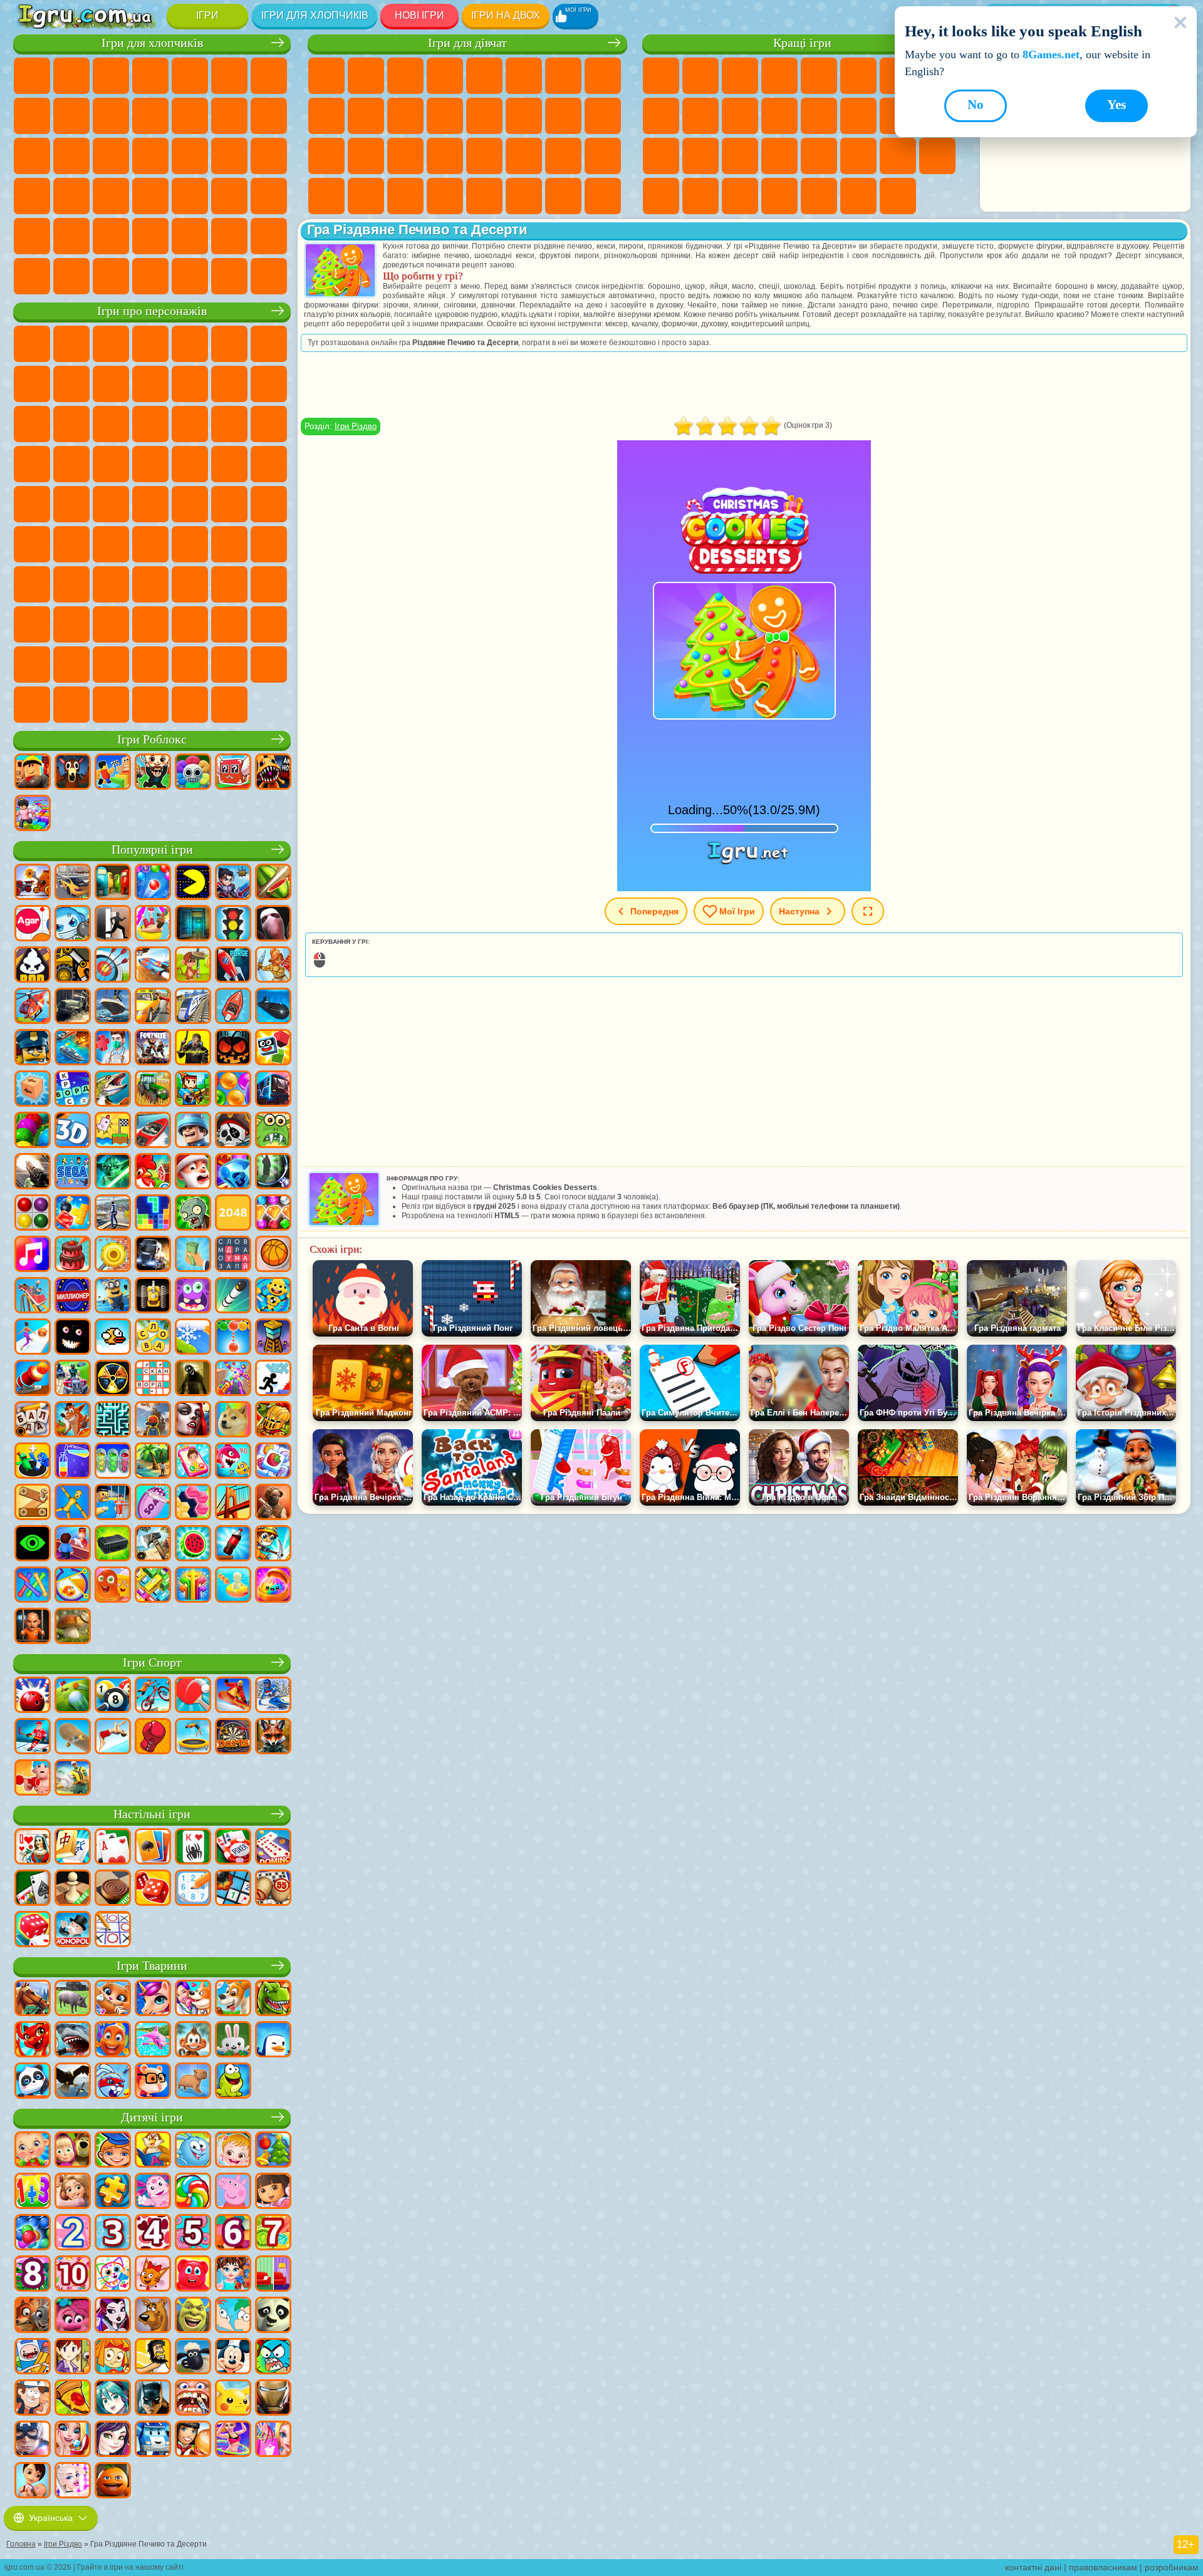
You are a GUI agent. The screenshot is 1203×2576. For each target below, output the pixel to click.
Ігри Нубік (32, 584)
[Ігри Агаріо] (33, 924)
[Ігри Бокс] (153, 1737)
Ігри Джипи (71, 236)
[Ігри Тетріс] (153, 1214)
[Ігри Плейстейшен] (73, 1420)
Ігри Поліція (111, 156)
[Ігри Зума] (33, 1131)
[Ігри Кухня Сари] (73, 2357)
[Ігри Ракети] (233, 1296)
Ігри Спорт (661, 116)
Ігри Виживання (190, 156)
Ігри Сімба (269, 584)
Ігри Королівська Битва (229, 76)
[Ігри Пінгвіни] (273, 2041)
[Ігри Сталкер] (113, 1379)
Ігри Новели (603, 116)
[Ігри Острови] (153, 1462)
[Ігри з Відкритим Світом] (113, 1214)
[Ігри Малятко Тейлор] (233, 2275)
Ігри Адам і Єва (229, 464)
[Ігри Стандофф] (273, 1503)
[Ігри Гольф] (73, 1696)
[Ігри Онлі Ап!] (153, 1420)
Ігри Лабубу (150, 705)
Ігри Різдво (356, 426)
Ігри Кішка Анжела (326, 116)
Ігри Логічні (819, 116)
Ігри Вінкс (405, 196)
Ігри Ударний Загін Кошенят (32, 464)
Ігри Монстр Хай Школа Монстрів (524, 76)
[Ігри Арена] (273, 966)
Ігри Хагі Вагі (269, 544)
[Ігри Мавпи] (193, 2041)
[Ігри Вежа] (273, 1338)
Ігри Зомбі (190, 76)
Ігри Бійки (229, 116)
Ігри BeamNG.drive (190, 276)
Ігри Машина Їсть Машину (269, 156)
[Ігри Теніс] (193, 1696)
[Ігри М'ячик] (273, 1255)
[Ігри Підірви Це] (73, 924)
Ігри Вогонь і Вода (405, 76)
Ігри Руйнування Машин (229, 276)
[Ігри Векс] (273, 1379)
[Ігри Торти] (73, 1255)
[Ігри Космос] (233, 966)
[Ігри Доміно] (273, 1848)
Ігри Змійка (858, 156)
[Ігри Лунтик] (153, 2192)
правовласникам (1103, 2567)
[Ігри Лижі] (273, 1696)
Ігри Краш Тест (150, 276)
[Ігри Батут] (193, 1737)
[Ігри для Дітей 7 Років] (273, 2233)
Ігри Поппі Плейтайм (190, 705)
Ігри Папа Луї (524, 116)
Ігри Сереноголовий (269, 504)
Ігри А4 (150, 544)
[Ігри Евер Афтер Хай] (113, 2316)
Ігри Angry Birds (269, 384)
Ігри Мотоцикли (111, 116)
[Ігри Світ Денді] (193, 773)
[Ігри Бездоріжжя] (73, 1007)
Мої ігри (737, 911)
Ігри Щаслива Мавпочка (71, 504)
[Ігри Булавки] (73, 1586)
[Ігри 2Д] (113, 1131)
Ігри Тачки (150, 424)
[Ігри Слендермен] (273, 924)
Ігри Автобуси (150, 196)
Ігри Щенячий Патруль (111, 344)
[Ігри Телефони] (193, 1462)
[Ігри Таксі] (153, 1007)
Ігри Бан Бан (111, 624)
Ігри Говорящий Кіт (150, 344)
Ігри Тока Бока (190, 584)
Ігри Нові (661, 76)
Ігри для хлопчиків (315, 15)
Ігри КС (71, 276)
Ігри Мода (524, 156)
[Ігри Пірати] (233, 1131)
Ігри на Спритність (858, 76)
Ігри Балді (190, 544)
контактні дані (1033, 2567)
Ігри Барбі (445, 76)
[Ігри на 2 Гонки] (153, 966)
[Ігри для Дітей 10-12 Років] (73, 2275)
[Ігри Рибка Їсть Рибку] (233, 1462)
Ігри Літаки (150, 236)
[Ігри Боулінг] (33, 1696)
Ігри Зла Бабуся (150, 384)
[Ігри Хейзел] (233, 2151)
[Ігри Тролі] (73, 2316)
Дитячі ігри (152, 2117)
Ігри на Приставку (898, 196)
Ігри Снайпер (32, 156)
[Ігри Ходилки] (33, 1338)
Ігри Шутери (190, 196)
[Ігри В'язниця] (33, 1627)
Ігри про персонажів (152, 311)
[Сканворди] (153, 1379)
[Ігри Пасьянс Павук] (193, 1848)
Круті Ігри (661, 196)
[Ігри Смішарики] (193, 2151)
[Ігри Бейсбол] (73, 1779)
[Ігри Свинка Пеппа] (233, 2192)
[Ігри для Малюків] (33, 2151)
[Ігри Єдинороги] (153, 1999)
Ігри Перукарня (445, 116)
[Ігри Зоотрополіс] (33, 2316)
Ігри (207, 15)
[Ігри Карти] (113, 1848)
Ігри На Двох (819, 76)
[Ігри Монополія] (73, 1930)
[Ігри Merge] (33, 1462)
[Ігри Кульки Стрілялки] (153, 883)
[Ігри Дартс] (233, 1737)
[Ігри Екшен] (33, 883)
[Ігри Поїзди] (193, 1007)
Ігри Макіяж (445, 156)
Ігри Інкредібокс (150, 665)
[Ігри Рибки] (113, 2041)
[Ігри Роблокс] (33, 773)
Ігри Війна (269, 236)
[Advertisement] (744, 385)
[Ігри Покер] (233, 1848)
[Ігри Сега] (73, 1172)
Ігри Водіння (229, 236)
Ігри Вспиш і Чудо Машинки (190, 424)
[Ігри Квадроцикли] (73, 1379)
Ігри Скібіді (190, 624)
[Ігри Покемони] (233, 2399)
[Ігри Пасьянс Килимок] (33, 1889)
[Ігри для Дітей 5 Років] (193, 2233)
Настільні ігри (152, 1814)
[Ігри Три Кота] (153, 2275)
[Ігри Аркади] (193, 883)
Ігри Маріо (71, 464)
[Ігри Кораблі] (113, 1007)
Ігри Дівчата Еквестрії (366, 76)
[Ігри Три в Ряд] (233, 1172)
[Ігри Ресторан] (193, 2440)
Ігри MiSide (269, 665)
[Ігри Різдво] (273, 2151)
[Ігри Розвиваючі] (113, 2151)
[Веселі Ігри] (113, 2481)
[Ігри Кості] (33, 1930)
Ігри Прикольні (700, 156)
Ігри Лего (190, 384)
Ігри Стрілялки (269, 196)
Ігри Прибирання (326, 196)
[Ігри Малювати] (113, 2275)
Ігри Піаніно (366, 196)
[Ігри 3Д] (73, 1131)
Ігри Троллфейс (71, 384)
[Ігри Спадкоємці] (113, 2440)
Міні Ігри (740, 156)
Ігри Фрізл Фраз (150, 464)
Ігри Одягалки (405, 116)
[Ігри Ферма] (153, 1172)
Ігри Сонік (229, 424)
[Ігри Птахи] (73, 2082)
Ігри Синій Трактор (190, 504)
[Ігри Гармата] (33, 1379)
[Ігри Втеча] (113, 924)
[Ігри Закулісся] (193, 1379)
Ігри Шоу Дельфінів (71, 424)
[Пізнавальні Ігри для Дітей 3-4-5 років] (153, 2151)
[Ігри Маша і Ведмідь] (73, 2151)
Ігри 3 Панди (111, 424)
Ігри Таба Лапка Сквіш (445, 196)
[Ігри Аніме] (113, 2399)
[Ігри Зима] (193, 1338)
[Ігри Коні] (33, 1999)
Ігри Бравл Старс (71, 544)
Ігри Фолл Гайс (229, 504)
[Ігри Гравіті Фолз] (33, 2399)
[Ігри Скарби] (273, 1214)
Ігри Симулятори (740, 76)
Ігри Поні (326, 76)
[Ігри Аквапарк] (153, 924)
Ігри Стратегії (111, 76)
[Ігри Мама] (33, 2481)
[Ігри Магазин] (273, 2440)
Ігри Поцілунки (484, 116)
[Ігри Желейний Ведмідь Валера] (193, 2275)
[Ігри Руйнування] (113, 1255)
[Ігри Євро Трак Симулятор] (153, 1255)
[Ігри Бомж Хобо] (153, 2357)
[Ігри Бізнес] (193, 1255)
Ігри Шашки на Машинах (269, 276)
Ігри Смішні (700, 116)
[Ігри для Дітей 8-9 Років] (33, 2275)
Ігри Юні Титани (150, 504)
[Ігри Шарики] (233, 1090)
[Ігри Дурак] (33, 1848)
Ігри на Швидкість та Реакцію (779, 156)
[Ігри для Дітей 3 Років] (113, 2233)
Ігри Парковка (32, 76)
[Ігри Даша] (273, 2192)
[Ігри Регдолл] (73, 1503)
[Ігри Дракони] (33, 2041)
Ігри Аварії (71, 116)
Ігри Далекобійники (32, 276)
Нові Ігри (419, 15)
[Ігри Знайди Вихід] (193, 924)
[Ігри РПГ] (233, 883)
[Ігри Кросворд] (73, 1090)
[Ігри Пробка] (153, 1586)
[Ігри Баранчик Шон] (193, 2357)
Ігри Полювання (32, 236)
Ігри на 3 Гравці (937, 156)
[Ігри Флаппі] (113, 1338)
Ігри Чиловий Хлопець (229, 665)
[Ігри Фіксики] (113, 2357)
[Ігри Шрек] (193, 2316)
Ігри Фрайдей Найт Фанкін (150, 624)
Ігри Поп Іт (661, 156)
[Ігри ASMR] (153, 1503)
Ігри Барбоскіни (269, 424)
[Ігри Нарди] (153, 1889)
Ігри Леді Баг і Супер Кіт (111, 384)
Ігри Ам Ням (32, 424)
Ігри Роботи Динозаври (150, 156)
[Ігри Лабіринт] (113, 1420)
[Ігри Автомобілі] (73, 883)
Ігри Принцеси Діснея (484, 156)
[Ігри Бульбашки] (33, 2233)
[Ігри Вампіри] (193, 1420)
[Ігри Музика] (33, 1255)
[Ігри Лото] (273, 1889)
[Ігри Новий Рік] (193, 1172)
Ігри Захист (740, 196)
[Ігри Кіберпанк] (193, 1048)
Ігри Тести (484, 76)
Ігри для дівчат (467, 43)
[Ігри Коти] (113, 1999)
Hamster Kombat (269, 624)
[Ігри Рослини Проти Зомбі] (193, 1214)
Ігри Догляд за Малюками (563, 156)
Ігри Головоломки (898, 156)
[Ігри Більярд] (113, 1696)
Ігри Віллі (32, 344)
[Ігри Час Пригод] (33, 2357)
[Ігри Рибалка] (113, 1090)
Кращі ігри (802, 43)
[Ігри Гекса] (193, 1503)
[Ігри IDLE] (273, 1544)
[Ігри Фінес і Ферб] (233, 2316)
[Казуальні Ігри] (233, 1379)
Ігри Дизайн (603, 156)
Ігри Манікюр (366, 156)
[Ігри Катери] (153, 1131)
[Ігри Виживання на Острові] (153, 1544)
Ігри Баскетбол (700, 196)
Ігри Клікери (858, 116)
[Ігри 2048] (233, 1214)
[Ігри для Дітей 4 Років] (153, 2233)
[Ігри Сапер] (233, 1889)
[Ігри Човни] (233, 1007)
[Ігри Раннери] (113, 1296)
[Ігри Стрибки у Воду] (113, 1737)
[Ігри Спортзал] (33, 1779)
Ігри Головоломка (32, 624)
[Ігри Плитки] (273, 1462)
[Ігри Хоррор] (73, 1338)
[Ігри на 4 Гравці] (113, 883)
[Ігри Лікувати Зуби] (193, 2399)
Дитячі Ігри (779, 76)
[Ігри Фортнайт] (153, 1048)
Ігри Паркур (111, 236)
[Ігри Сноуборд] (233, 1696)
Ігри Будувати (858, 196)
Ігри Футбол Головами (190, 236)
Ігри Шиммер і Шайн (32, 504)
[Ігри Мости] (233, 1503)
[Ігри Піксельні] (193, 1090)
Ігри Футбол (71, 76)
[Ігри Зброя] (33, 1172)
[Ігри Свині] (73, 1999)
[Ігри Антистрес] (273, 1296)
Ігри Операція (405, 156)
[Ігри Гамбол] (273, 2357)
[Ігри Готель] (73, 1544)
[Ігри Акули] (73, 2041)
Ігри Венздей (71, 624)
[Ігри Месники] (33, 2440)
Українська (51, 2518)
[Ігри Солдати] (193, 1131)
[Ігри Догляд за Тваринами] (193, 1999)
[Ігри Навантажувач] (73, 966)
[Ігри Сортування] (73, 1462)
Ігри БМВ (111, 276)
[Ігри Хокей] (33, 1737)
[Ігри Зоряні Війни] (113, 1172)
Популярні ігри (152, 850)
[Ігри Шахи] (73, 1889)
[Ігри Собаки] (233, 1999)
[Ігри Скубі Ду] (153, 2316)
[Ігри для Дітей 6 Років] (233, 2233)
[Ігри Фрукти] (193, 1544)
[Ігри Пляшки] (233, 1544)
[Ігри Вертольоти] (33, 1007)
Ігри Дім (524, 196)
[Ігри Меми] (233, 1420)
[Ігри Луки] (113, 966)
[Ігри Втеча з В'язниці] (113, 1503)
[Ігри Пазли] (113, 2192)
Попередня (654, 911)
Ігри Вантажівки (190, 116)
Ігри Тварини (152, 1966)
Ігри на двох (506, 15)
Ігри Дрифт (111, 196)
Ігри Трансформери (71, 665)
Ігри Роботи (71, 156)
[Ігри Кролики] (113, 2082)
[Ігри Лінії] (33, 1214)
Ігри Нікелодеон (779, 196)
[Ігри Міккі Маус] (233, 2357)
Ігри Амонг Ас (32, 544)
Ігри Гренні (229, 544)
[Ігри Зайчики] (233, 2041)
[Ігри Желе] (113, 1586)
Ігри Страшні (779, 116)
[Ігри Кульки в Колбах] (113, 1462)
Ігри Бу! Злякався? (32, 705)
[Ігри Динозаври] (273, 1999)
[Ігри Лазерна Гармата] (273, 1131)
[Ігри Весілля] (73, 2440)
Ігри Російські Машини (71, 196)
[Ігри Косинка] (153, 1848)
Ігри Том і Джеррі (111, 504)
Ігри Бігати (229, 196)
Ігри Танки (150, 76)
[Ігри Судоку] (193, 1889)
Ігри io (740, 116)
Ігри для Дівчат (700, 76)
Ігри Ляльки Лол (563, 196)
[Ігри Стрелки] (193, 1586)
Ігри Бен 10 (190, 464)
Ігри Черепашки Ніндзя (269, 464)
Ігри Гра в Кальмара (111, 544)
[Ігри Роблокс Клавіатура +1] (33, 814)
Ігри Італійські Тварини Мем (111, 705)
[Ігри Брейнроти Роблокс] (233, 773)
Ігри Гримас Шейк (229, 624)
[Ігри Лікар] (113, 1048)
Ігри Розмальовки (603, 76)
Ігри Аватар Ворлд (229, 584)
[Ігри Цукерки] (193, 2192)
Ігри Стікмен (150, 116)
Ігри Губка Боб (71, 344)
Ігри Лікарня (326, 156)
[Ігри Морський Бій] (73, 1048)
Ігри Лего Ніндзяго (190, 344)
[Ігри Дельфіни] (153, 2041)
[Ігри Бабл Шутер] (233, 1338)
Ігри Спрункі (111, 665)
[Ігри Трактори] (153, 1090)
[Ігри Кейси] (113, 1544)
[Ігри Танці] (233, 2440)
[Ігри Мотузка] (33, 1586)
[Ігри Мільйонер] (73, 1296)
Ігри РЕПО (71, 705)
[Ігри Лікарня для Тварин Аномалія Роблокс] (273, 773)
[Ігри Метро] (273, 1090)
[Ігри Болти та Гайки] (33, 1503)
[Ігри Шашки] (113, 1889)
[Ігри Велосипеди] (153, 1696)
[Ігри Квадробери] (273, 1737)
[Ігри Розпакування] (273, 1586)
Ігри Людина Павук (111, 464)
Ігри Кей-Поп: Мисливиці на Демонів (229, 705)
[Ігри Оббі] (113, 773)
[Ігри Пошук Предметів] (273, 1172)
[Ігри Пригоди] (193, 966)
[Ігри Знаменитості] (73, 2481)
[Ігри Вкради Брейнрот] (153, 773)
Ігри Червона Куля (32, 384)
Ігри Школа (819, 196)
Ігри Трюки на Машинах (819, 156)
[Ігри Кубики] (273, 1048)
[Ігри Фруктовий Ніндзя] (273, 883)
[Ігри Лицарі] (273, 1420)
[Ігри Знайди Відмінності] (273, 2275)
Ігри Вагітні (563, 116)
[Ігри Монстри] (193, 1296)
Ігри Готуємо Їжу (484, 196)
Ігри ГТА (32, 196)
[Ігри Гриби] (73, 1627)
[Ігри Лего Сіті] (33, 1048)
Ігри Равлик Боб (269, 344)
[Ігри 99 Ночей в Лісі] (73, 773)
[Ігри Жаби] (233, 2082)
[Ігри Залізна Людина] (273, 2399)
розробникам (1172, 2567)
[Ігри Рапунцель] (73, 2192)
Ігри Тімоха (190, 665)
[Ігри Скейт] (73, 1737)
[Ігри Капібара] (193, 2082)
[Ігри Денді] (153, 1296)
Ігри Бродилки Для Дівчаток (563, 76)
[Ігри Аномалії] (33, 1544)
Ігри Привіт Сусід (71, 584)
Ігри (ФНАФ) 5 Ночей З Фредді (229, 344)
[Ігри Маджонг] (73, 1848)
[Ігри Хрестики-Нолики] (113, 1930)
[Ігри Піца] (73, 2399)
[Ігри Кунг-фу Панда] (273, 2316)
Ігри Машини (32, 116)
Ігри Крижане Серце (366, 116)
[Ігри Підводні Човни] (273, 1007)
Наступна (799, 911)
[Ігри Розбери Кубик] (33, 1090)
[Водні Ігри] (233, 1586)
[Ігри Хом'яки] (153, 2082)
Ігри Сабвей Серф (229, 384)
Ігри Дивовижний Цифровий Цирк (32, 665)
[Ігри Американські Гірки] (33, 1296)
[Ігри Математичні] (33, 2192)
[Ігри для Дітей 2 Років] (73, 2233)
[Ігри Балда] (33, 1420)
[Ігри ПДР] (233, 924)
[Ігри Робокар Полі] (153, 2440)
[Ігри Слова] (153, 1338)
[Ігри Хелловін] (233, 1048)
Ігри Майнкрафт (269, 76)
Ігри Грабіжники (229, 156)
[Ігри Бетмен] (153, 2399)
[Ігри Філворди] (233, 1255)
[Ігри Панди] (33, 2082)
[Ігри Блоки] (73, 1214)
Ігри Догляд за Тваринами (603, 196)
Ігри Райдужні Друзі (150, 584)
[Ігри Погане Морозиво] (33, 966)
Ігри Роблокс (152, 739)
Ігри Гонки (269, 116)
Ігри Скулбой (111, 584)
